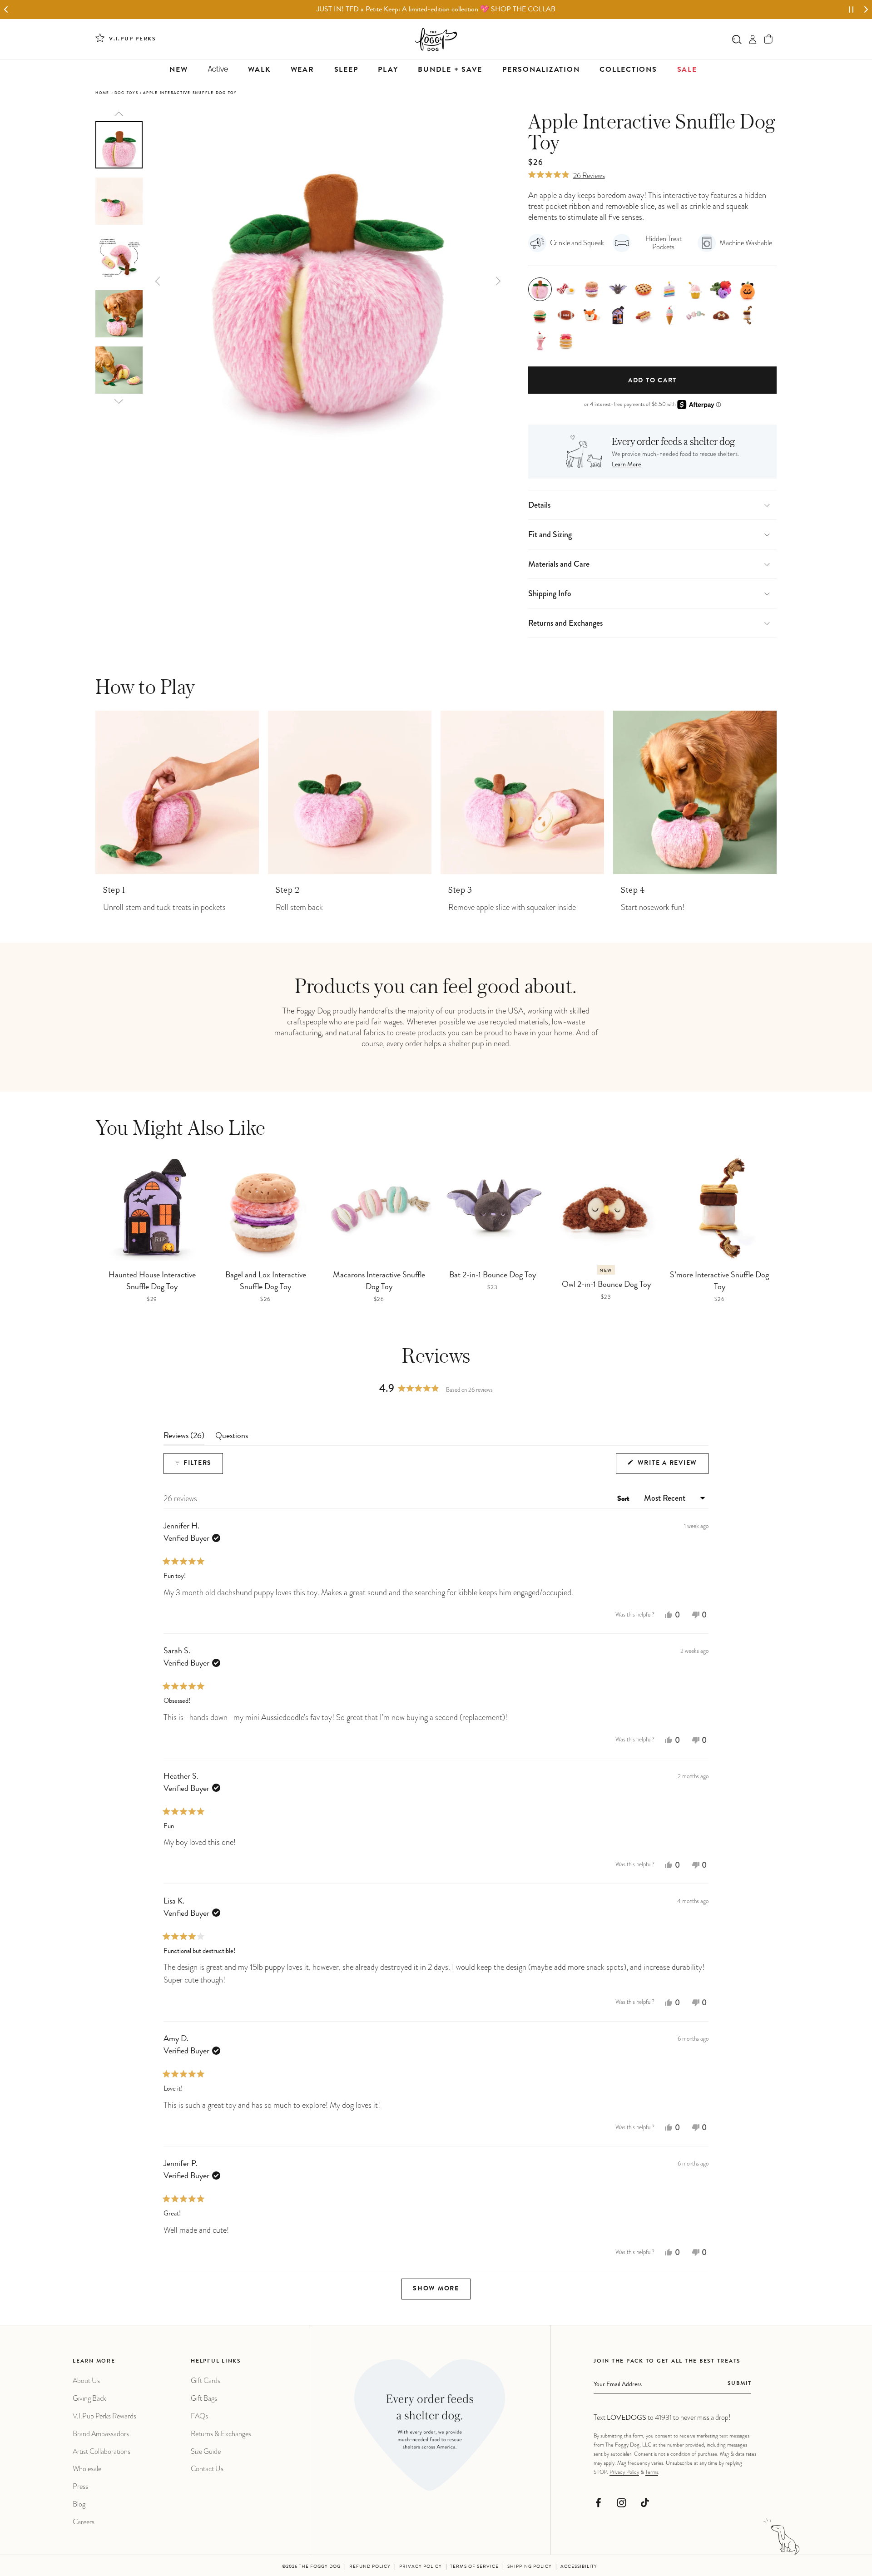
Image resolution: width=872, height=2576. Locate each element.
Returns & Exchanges (221, 2434)
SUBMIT (740, 2384)
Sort (624, 1499)
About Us (86, 2381)
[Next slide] (866, 10)
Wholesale (87, 2469)
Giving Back (89, 2398)
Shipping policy (530, 2567)
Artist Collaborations (102, 2451)
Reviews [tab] (184, 1439)
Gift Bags (204, 2398)
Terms (652, 2472)
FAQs (199, 2416)
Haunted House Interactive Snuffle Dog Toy (152, 1281)
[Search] (737, 39)
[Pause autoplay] (851, 10)
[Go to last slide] (6, 10)
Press (80, 2486)
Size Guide (206, 2451)
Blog (79, 2504)
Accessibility (579, 2567)
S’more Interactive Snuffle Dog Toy (719, 1281)
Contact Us (207, 2469)
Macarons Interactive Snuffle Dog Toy (379, 1281)
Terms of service (474, 2567)
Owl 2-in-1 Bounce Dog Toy (606, 1285)
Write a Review (672, 1467)
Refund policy (370, 2567)
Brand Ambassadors (101, 2434)
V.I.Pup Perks (133, 40)
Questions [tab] (232, 1439)
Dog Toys (126, 93)
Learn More (626, 465)
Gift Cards (206, 2381)
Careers (84, 2522)
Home (102, 93)
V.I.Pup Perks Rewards (104, 2416)
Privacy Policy (624, 2472)
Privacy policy (421, 2567)
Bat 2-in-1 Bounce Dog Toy (493, 1276)
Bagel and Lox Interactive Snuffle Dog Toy (266, 1281)
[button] (769, 39)
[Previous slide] (119, 114)
